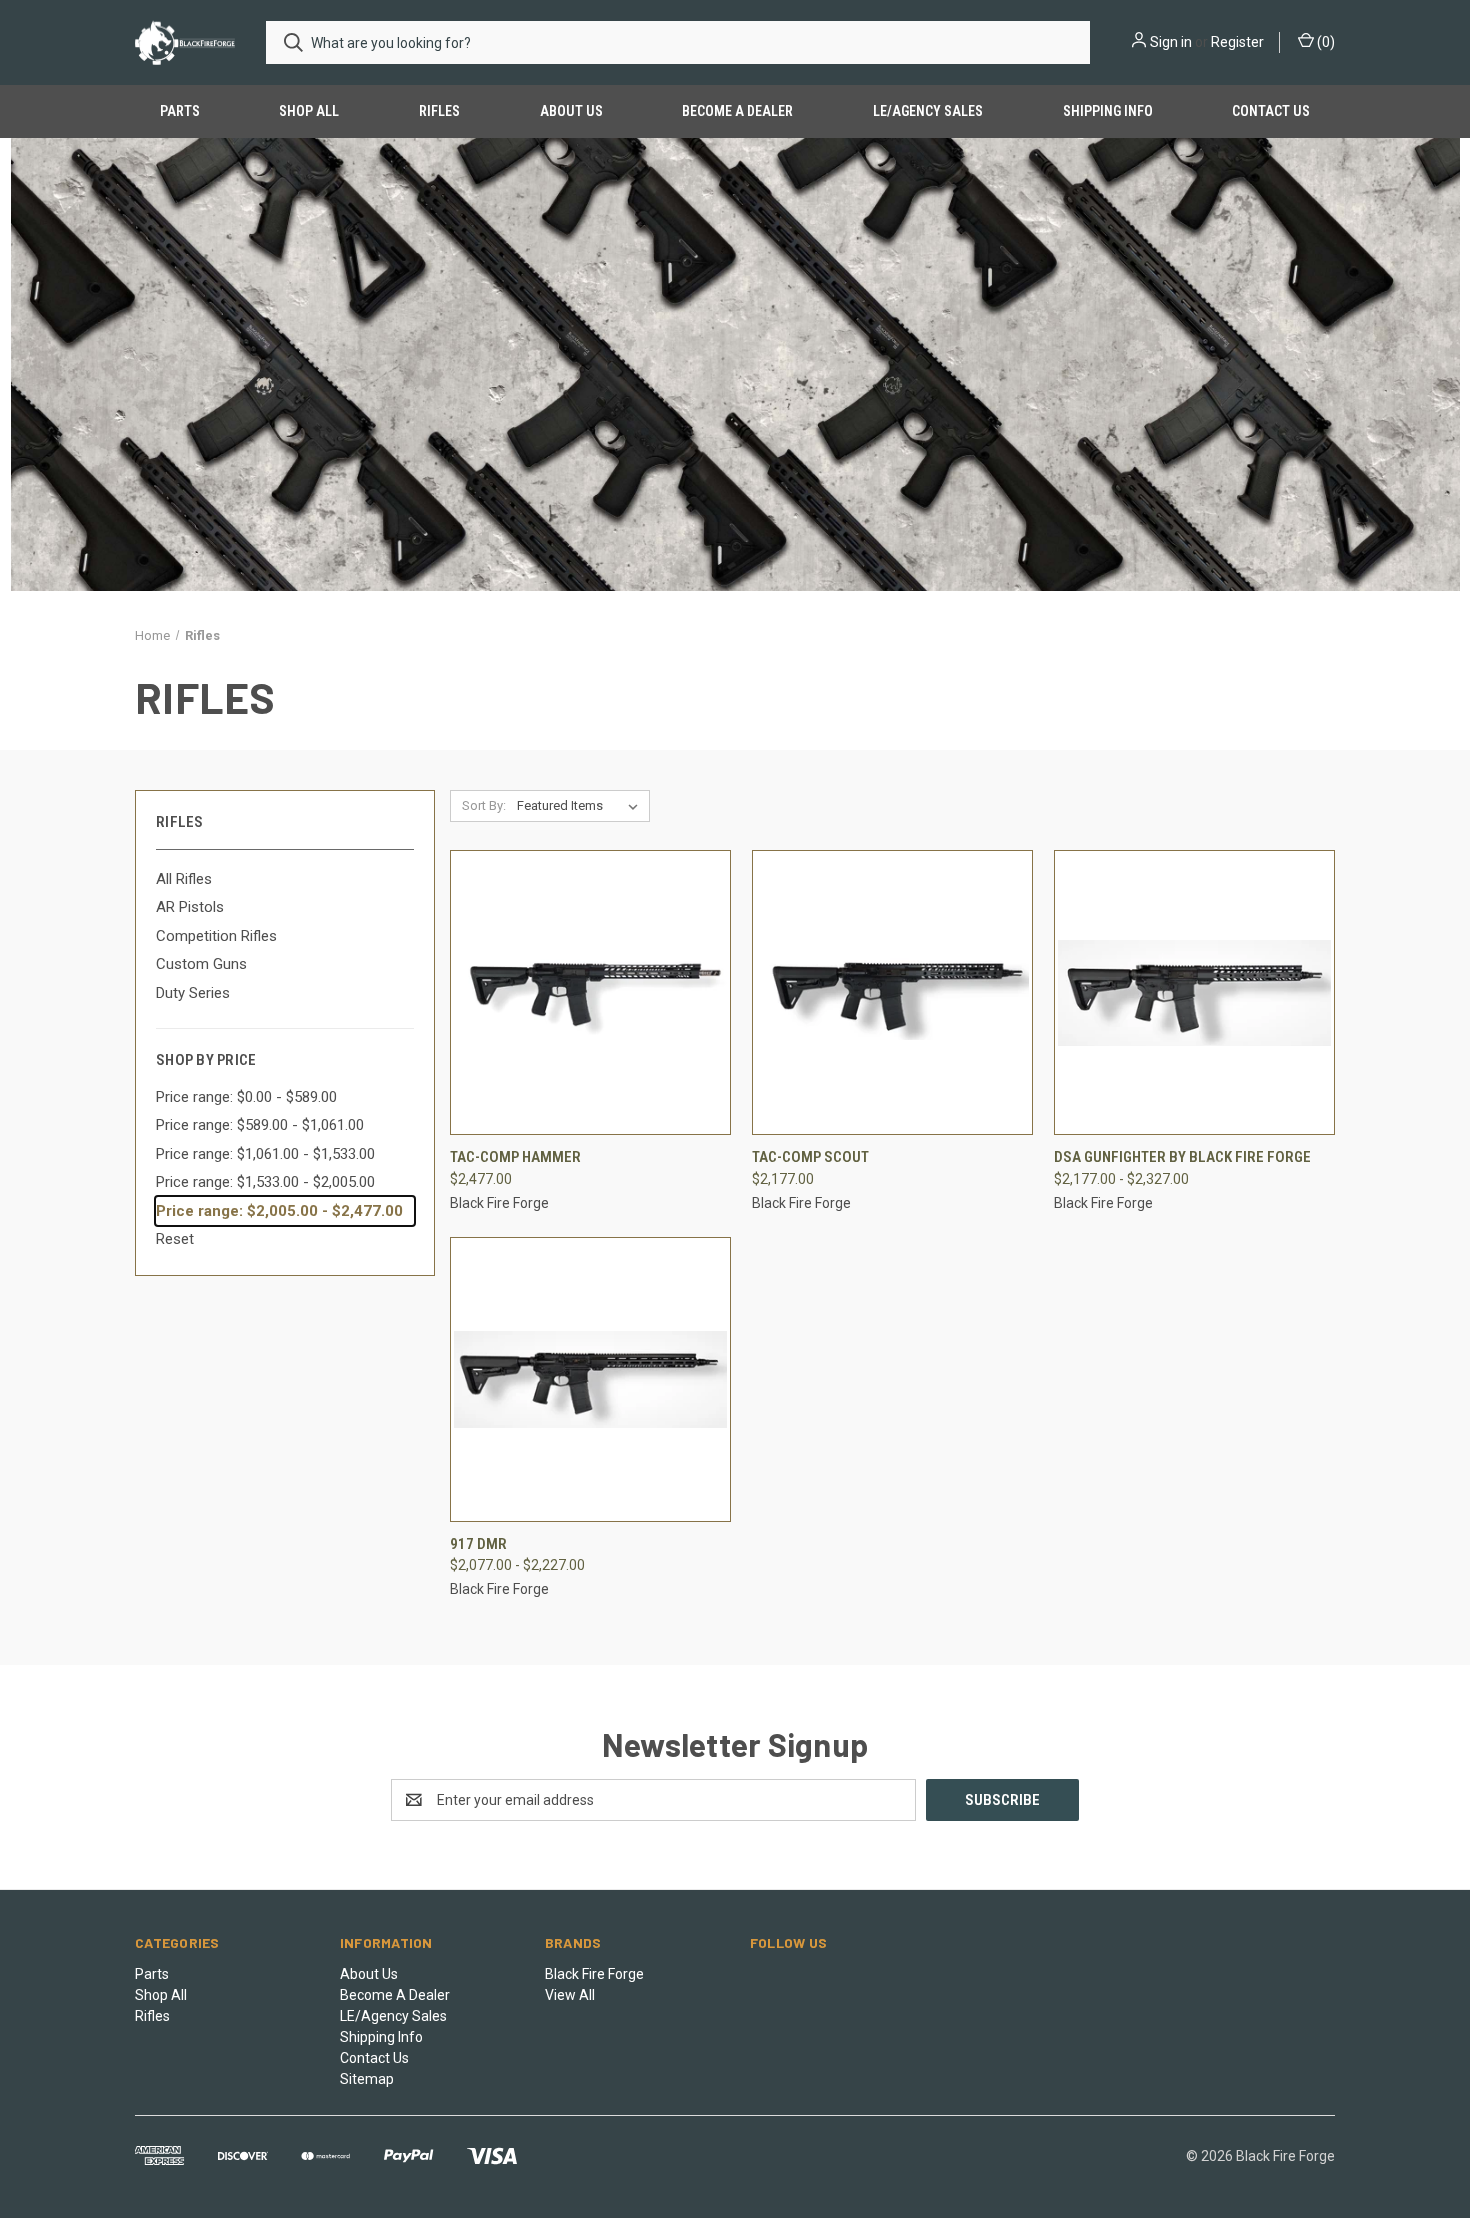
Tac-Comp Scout (810, 1157)
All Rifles (184, 879)
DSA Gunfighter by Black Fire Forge (1182, 1157)
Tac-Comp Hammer (515, 1157)
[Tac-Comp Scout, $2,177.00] (892, 992)
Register (1237, 42)
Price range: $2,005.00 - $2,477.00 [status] (279, 1211)
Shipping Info (1108, 111)
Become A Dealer (737, 111)
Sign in (1171, 42)
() (1324, 42)
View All (570, 1995)
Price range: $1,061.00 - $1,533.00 (265, 1154)
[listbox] (581, 806)
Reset (175, 1239)
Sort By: (484, 805)
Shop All (309, 111)
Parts (180, 111)
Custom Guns (201, 964)
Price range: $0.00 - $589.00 (246, 1097)
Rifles (439, 111)
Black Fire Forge (594, 1974)
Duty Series (193, 993)
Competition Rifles (216, 936)
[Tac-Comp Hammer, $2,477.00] (590, 992)
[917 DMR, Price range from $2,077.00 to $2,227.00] (590, 1379)
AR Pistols (190, 907)
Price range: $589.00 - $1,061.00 (260, 1125)
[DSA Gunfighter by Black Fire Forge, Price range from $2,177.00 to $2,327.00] (1194, 992)
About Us (571, 111)
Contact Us (1271, 111)
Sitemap (367, 2079)
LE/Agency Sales (928, 111)
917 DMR (478, 1544)
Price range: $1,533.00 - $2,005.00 (265, 1182)
